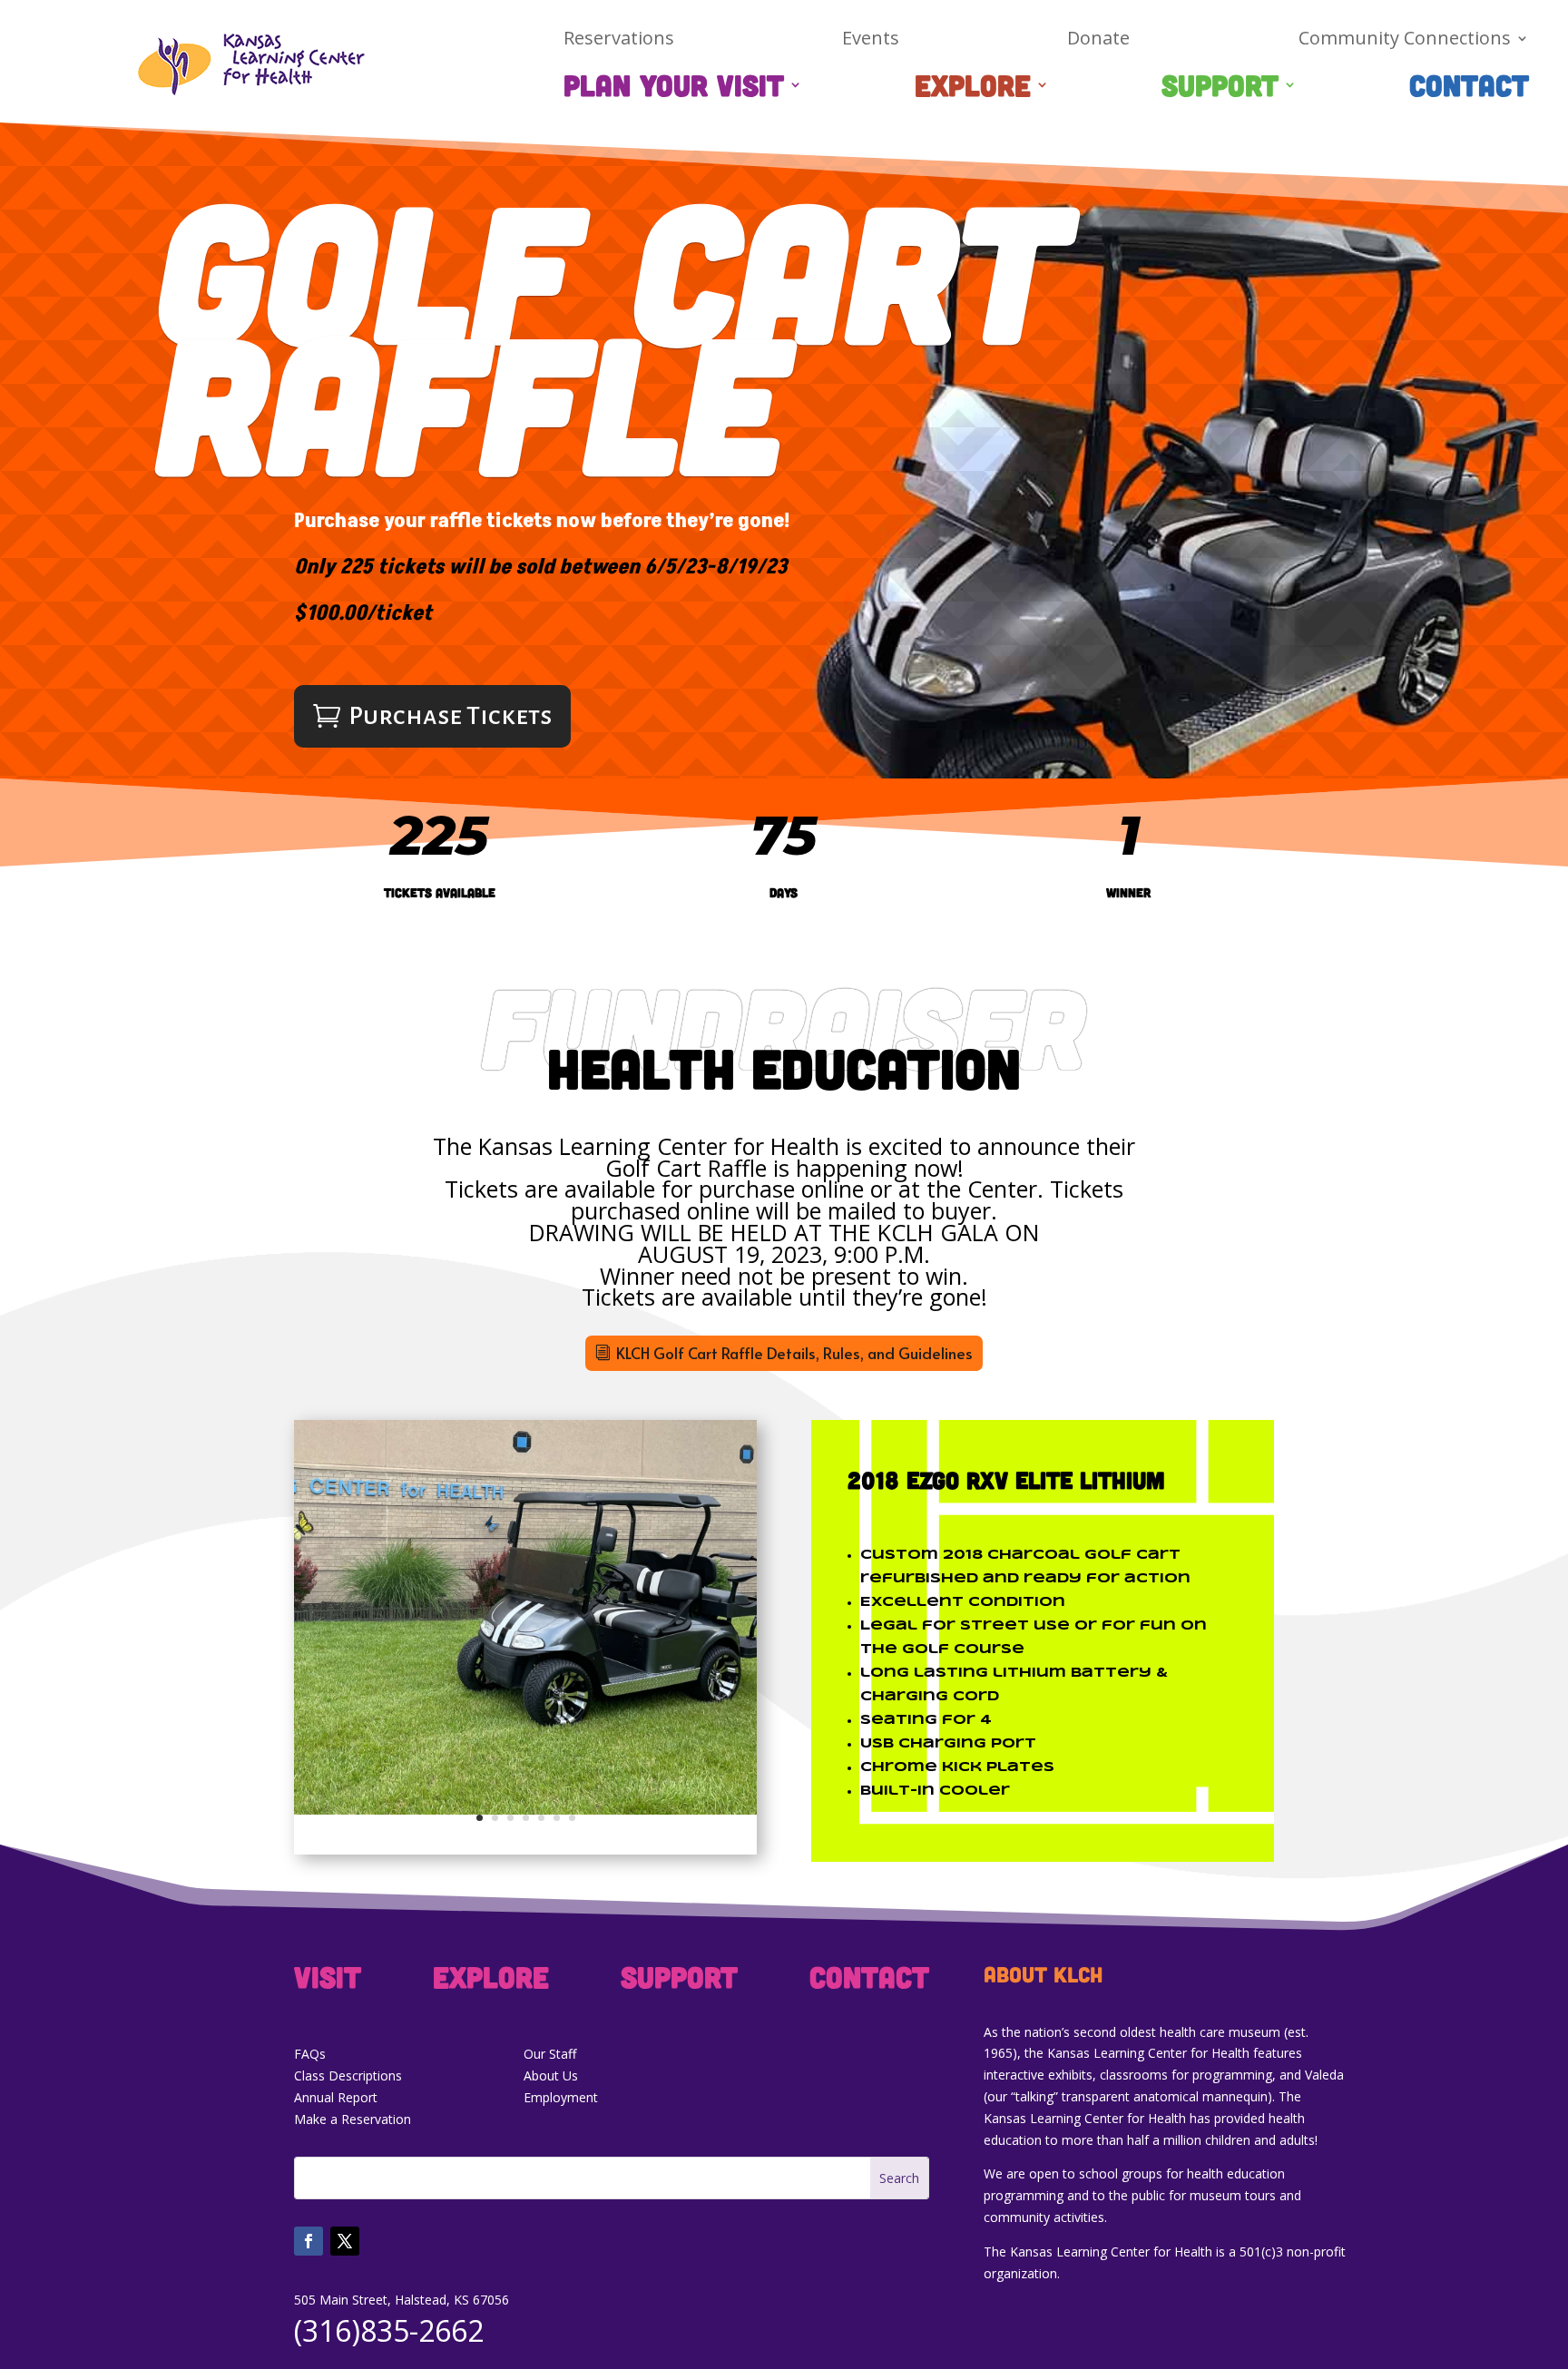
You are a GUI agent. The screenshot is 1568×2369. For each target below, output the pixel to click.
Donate (1098, 41)
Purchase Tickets (450, 716)
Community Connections (1405, 41)
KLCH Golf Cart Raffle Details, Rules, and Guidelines (794, 1353)
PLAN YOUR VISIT (674, 88)
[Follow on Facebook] (309, 2241)
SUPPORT (1220, 88)
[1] (525, 1810)
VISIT (328, 1980)
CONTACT (1469, 88)
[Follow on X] (345, 2241)
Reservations (619, 41)
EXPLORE (973, 88)
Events (871, 41)
